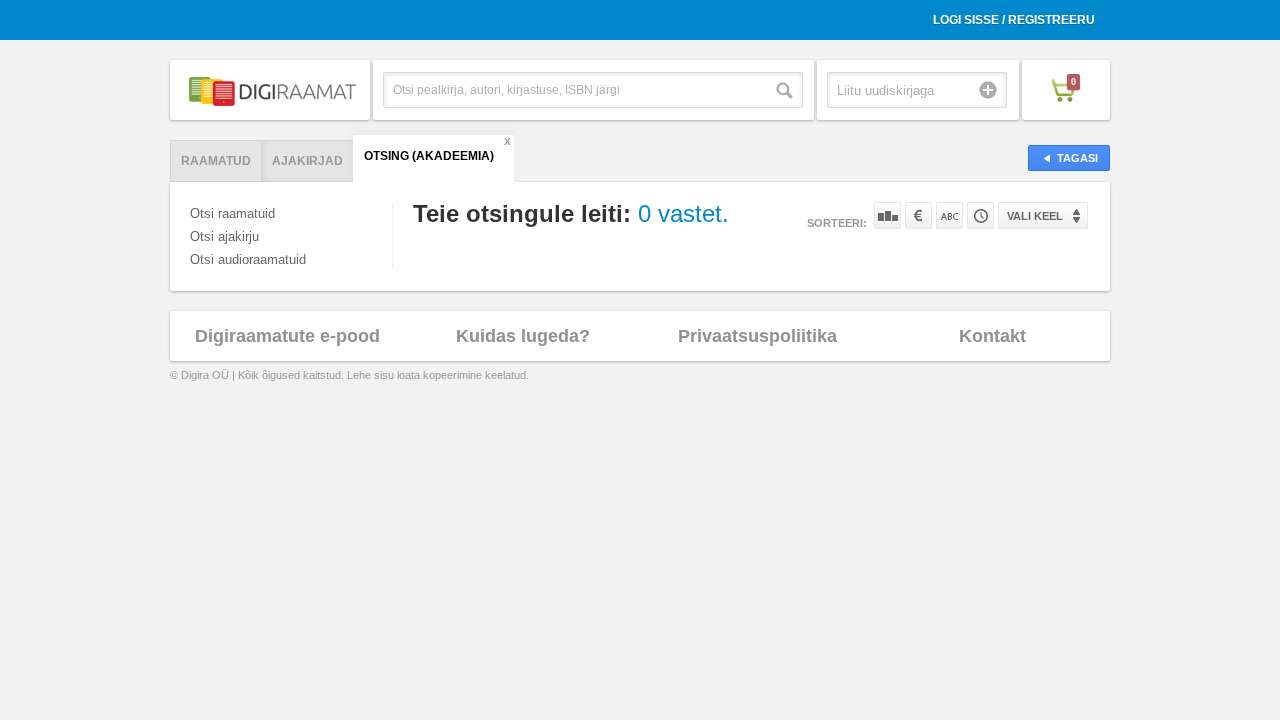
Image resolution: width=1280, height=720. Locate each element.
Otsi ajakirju (224, 236)
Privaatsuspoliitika (757, 336)
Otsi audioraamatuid (248, 259)
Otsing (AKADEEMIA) (429, 156)
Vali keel (1035, 216)
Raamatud (216, 161)
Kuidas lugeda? (523, 336)
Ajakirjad (307, 161)
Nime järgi (949, 215)
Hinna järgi (918, 215)
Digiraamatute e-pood (287, 336)
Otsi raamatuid (232, 213)
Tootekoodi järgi (980, 215)
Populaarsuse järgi (887, 215)
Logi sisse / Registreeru (1014, 20)
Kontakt (992, 336)
